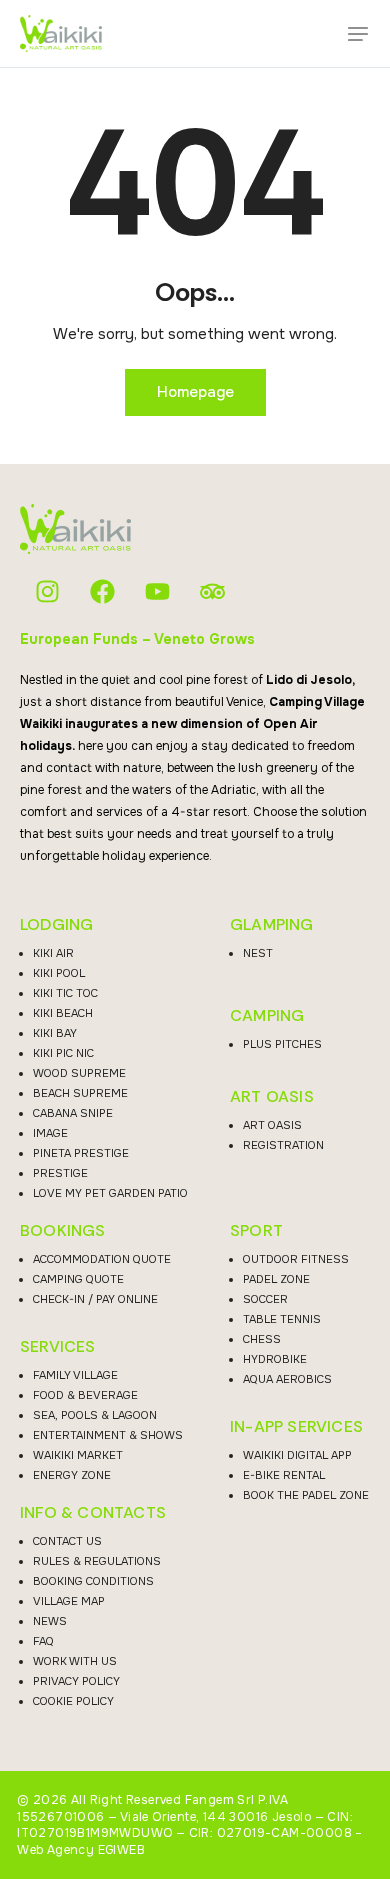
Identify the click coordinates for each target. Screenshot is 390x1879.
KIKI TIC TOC (65, 993)
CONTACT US (67, 1541)
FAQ (43, 1641)
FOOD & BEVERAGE (85, 1395)
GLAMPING (272, 925)
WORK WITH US (75, 1661)
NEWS (50, 1621)
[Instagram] (47, 591)
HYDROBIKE (275, 1359)
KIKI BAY (55, 1033)
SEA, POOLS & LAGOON (95, 1415)
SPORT (256, 1231)
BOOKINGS (63, 1231)
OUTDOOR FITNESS (296, 1259)
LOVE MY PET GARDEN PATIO (110, 1193)
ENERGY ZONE (72, 1475)
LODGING (56, 925)
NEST (258, 953)
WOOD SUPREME (79, 1073)
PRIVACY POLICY (76, 1681)
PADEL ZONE (276, 1279)
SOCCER (265, 1299)
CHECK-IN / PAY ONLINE (95, 1299)
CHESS (262, 1339)
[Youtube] (157, 591)
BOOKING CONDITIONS (93, 1581)
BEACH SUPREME (80, 1093)
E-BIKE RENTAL (284, 1475)
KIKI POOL (59, 973)
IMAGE (50, 1133)
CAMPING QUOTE (78, 1279)
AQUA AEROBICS (287, 1379)
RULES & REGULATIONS (97, 1561)
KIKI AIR (53, 953)
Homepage (195, 392)
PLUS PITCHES (282, 1044)
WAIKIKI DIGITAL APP (297, 1455)
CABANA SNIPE (73, 1113)
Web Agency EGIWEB (81, 1850)
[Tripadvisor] (212, 591)
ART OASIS (272, 1097)
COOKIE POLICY (73, 1701)
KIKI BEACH (63, 1013)
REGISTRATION (283, 1145)
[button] (358, 34)
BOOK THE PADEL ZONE (306, 1495)
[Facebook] (102, 591)
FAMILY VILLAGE (75, 1375)
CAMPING (267, 1016)
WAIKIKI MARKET (78, 1455)
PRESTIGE (60, 1173)
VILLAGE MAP (69, 1601)
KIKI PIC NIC (63, 1053)
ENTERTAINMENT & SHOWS (108, 1435)
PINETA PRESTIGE (81, 1153)
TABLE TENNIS (282, 1319)
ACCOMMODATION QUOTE (102, 1259)
